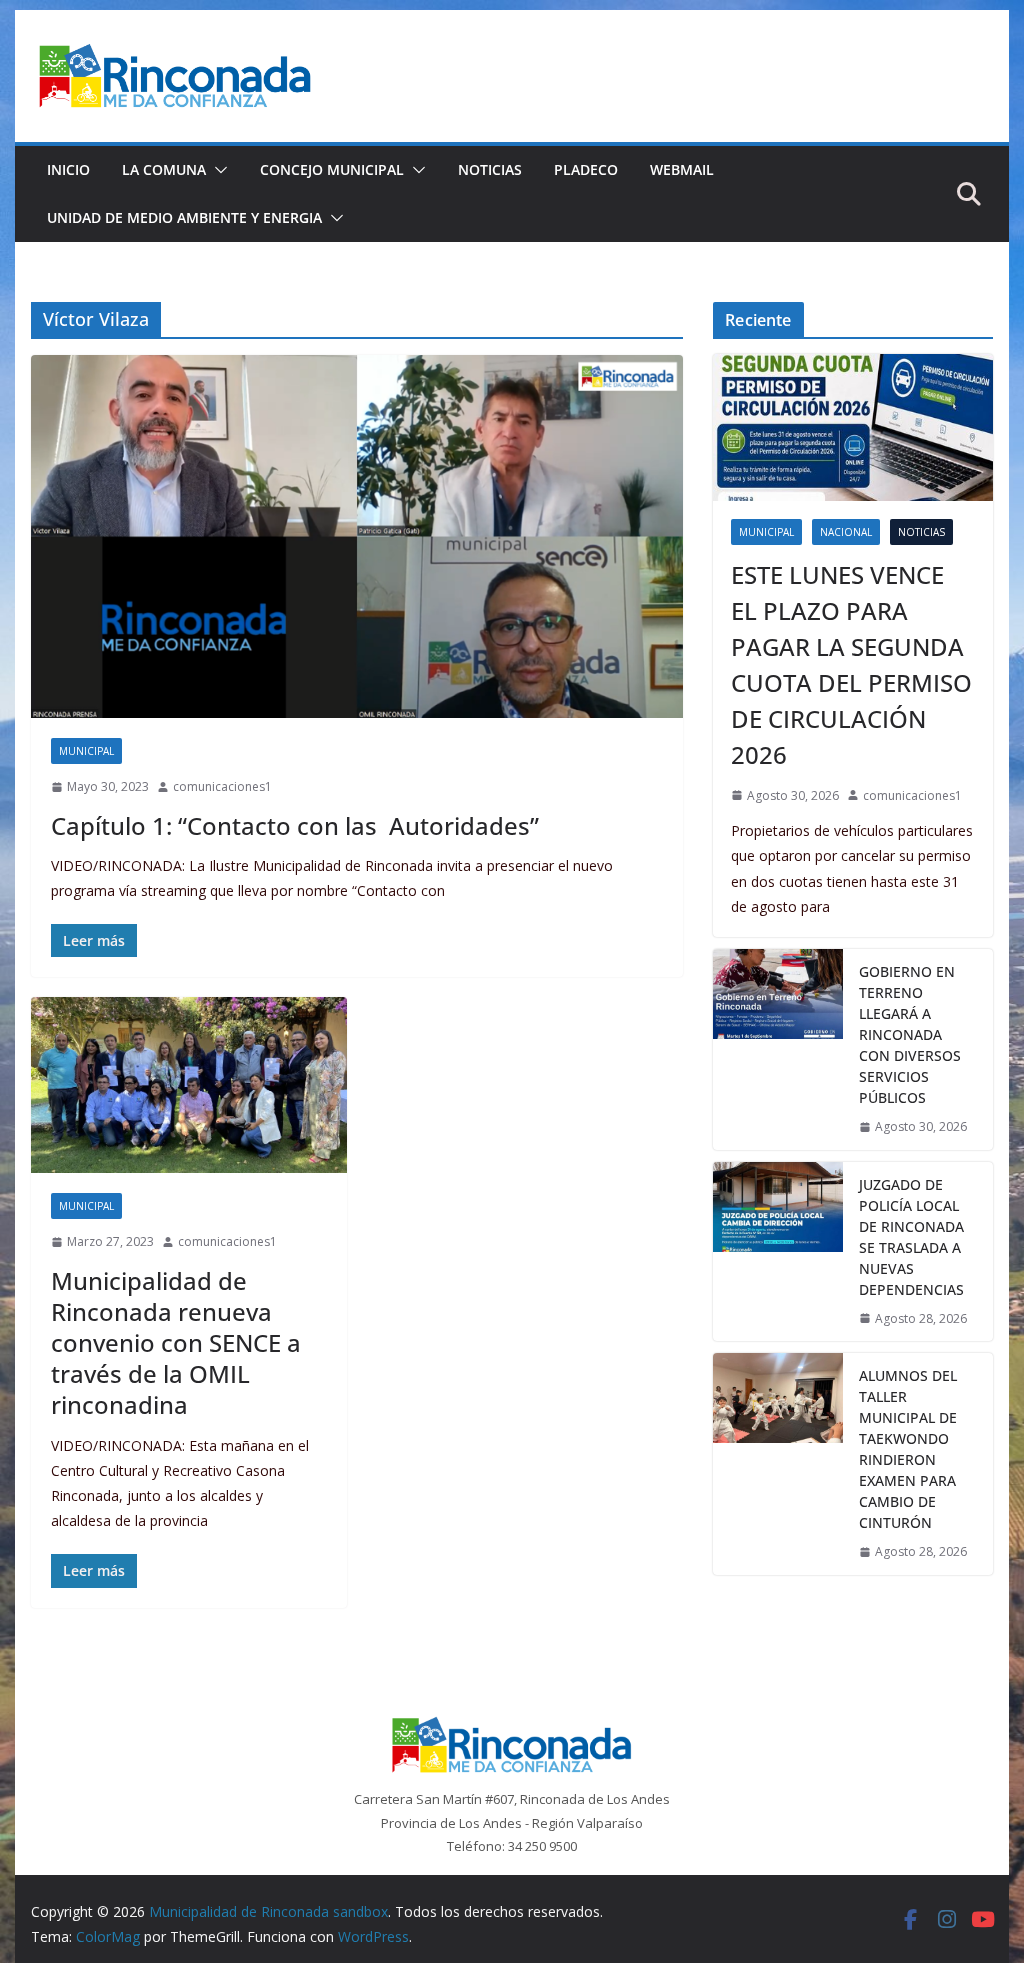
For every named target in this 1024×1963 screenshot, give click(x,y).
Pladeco (586, 169)
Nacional (846, 532)
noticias (921, 532)
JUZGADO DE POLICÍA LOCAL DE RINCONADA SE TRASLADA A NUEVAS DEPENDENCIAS (911, 1237)
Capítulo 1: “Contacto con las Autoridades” (295, 825)
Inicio (68, 169)
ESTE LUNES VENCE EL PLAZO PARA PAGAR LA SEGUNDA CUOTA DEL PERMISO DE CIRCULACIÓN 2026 (851, 664)
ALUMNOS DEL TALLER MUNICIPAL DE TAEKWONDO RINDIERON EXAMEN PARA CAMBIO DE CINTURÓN (908, 1449)
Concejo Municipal (332, 169)
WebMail (682, 169)
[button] (217, 170)
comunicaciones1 (222, 786)
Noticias (490, 169)
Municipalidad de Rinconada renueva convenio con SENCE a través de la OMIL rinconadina (176, 1343)
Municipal (86, 751)
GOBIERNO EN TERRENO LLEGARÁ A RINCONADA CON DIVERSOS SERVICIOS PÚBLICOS (910, 1034)
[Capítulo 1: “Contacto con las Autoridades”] (357, 536)
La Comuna (164, 169)
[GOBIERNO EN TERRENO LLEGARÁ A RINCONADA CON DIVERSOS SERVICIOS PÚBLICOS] (778, 1049)
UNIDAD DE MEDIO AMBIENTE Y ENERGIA (184, 217)
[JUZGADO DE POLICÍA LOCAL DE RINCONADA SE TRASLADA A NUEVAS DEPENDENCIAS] (778, 1252)
